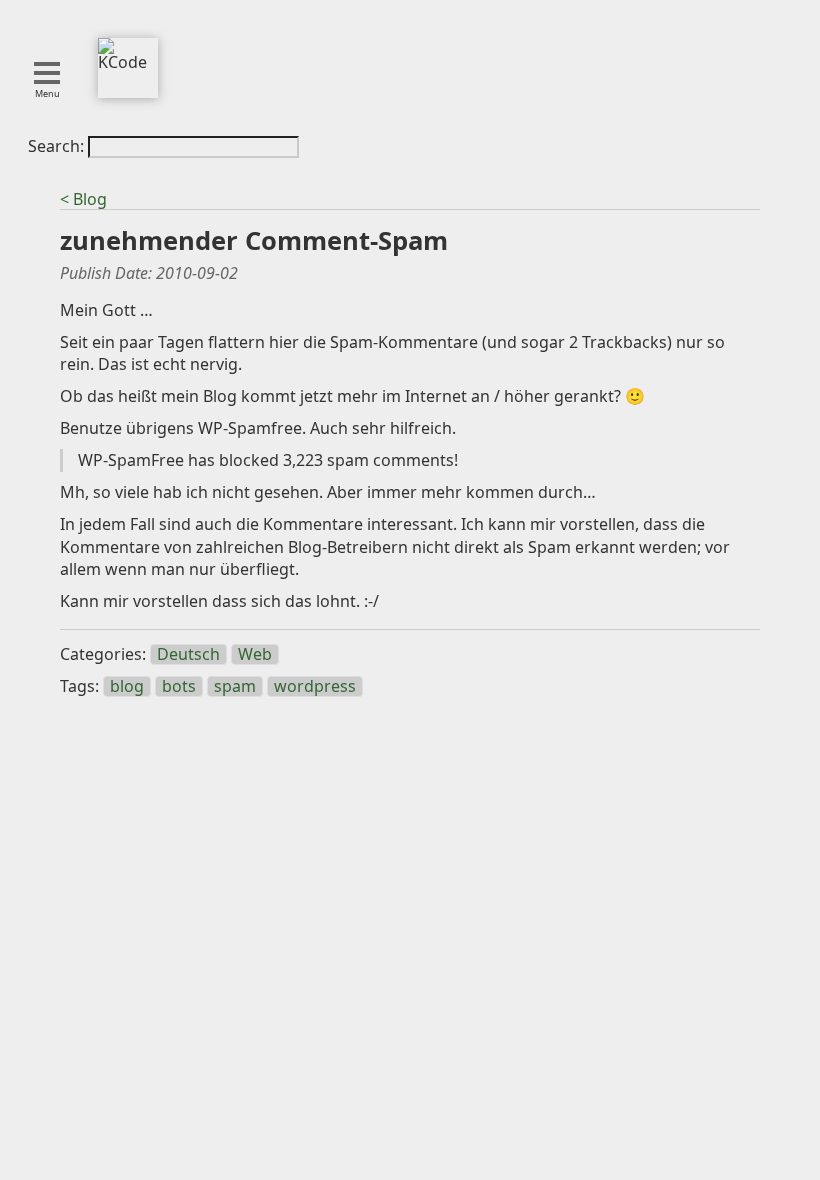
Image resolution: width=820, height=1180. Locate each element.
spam (235, 686)
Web (255, 654)
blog (127, 686)
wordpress (315, 686)
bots (179, 686)
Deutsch (188, 654)
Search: (58, 146)
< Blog (83, 199)
